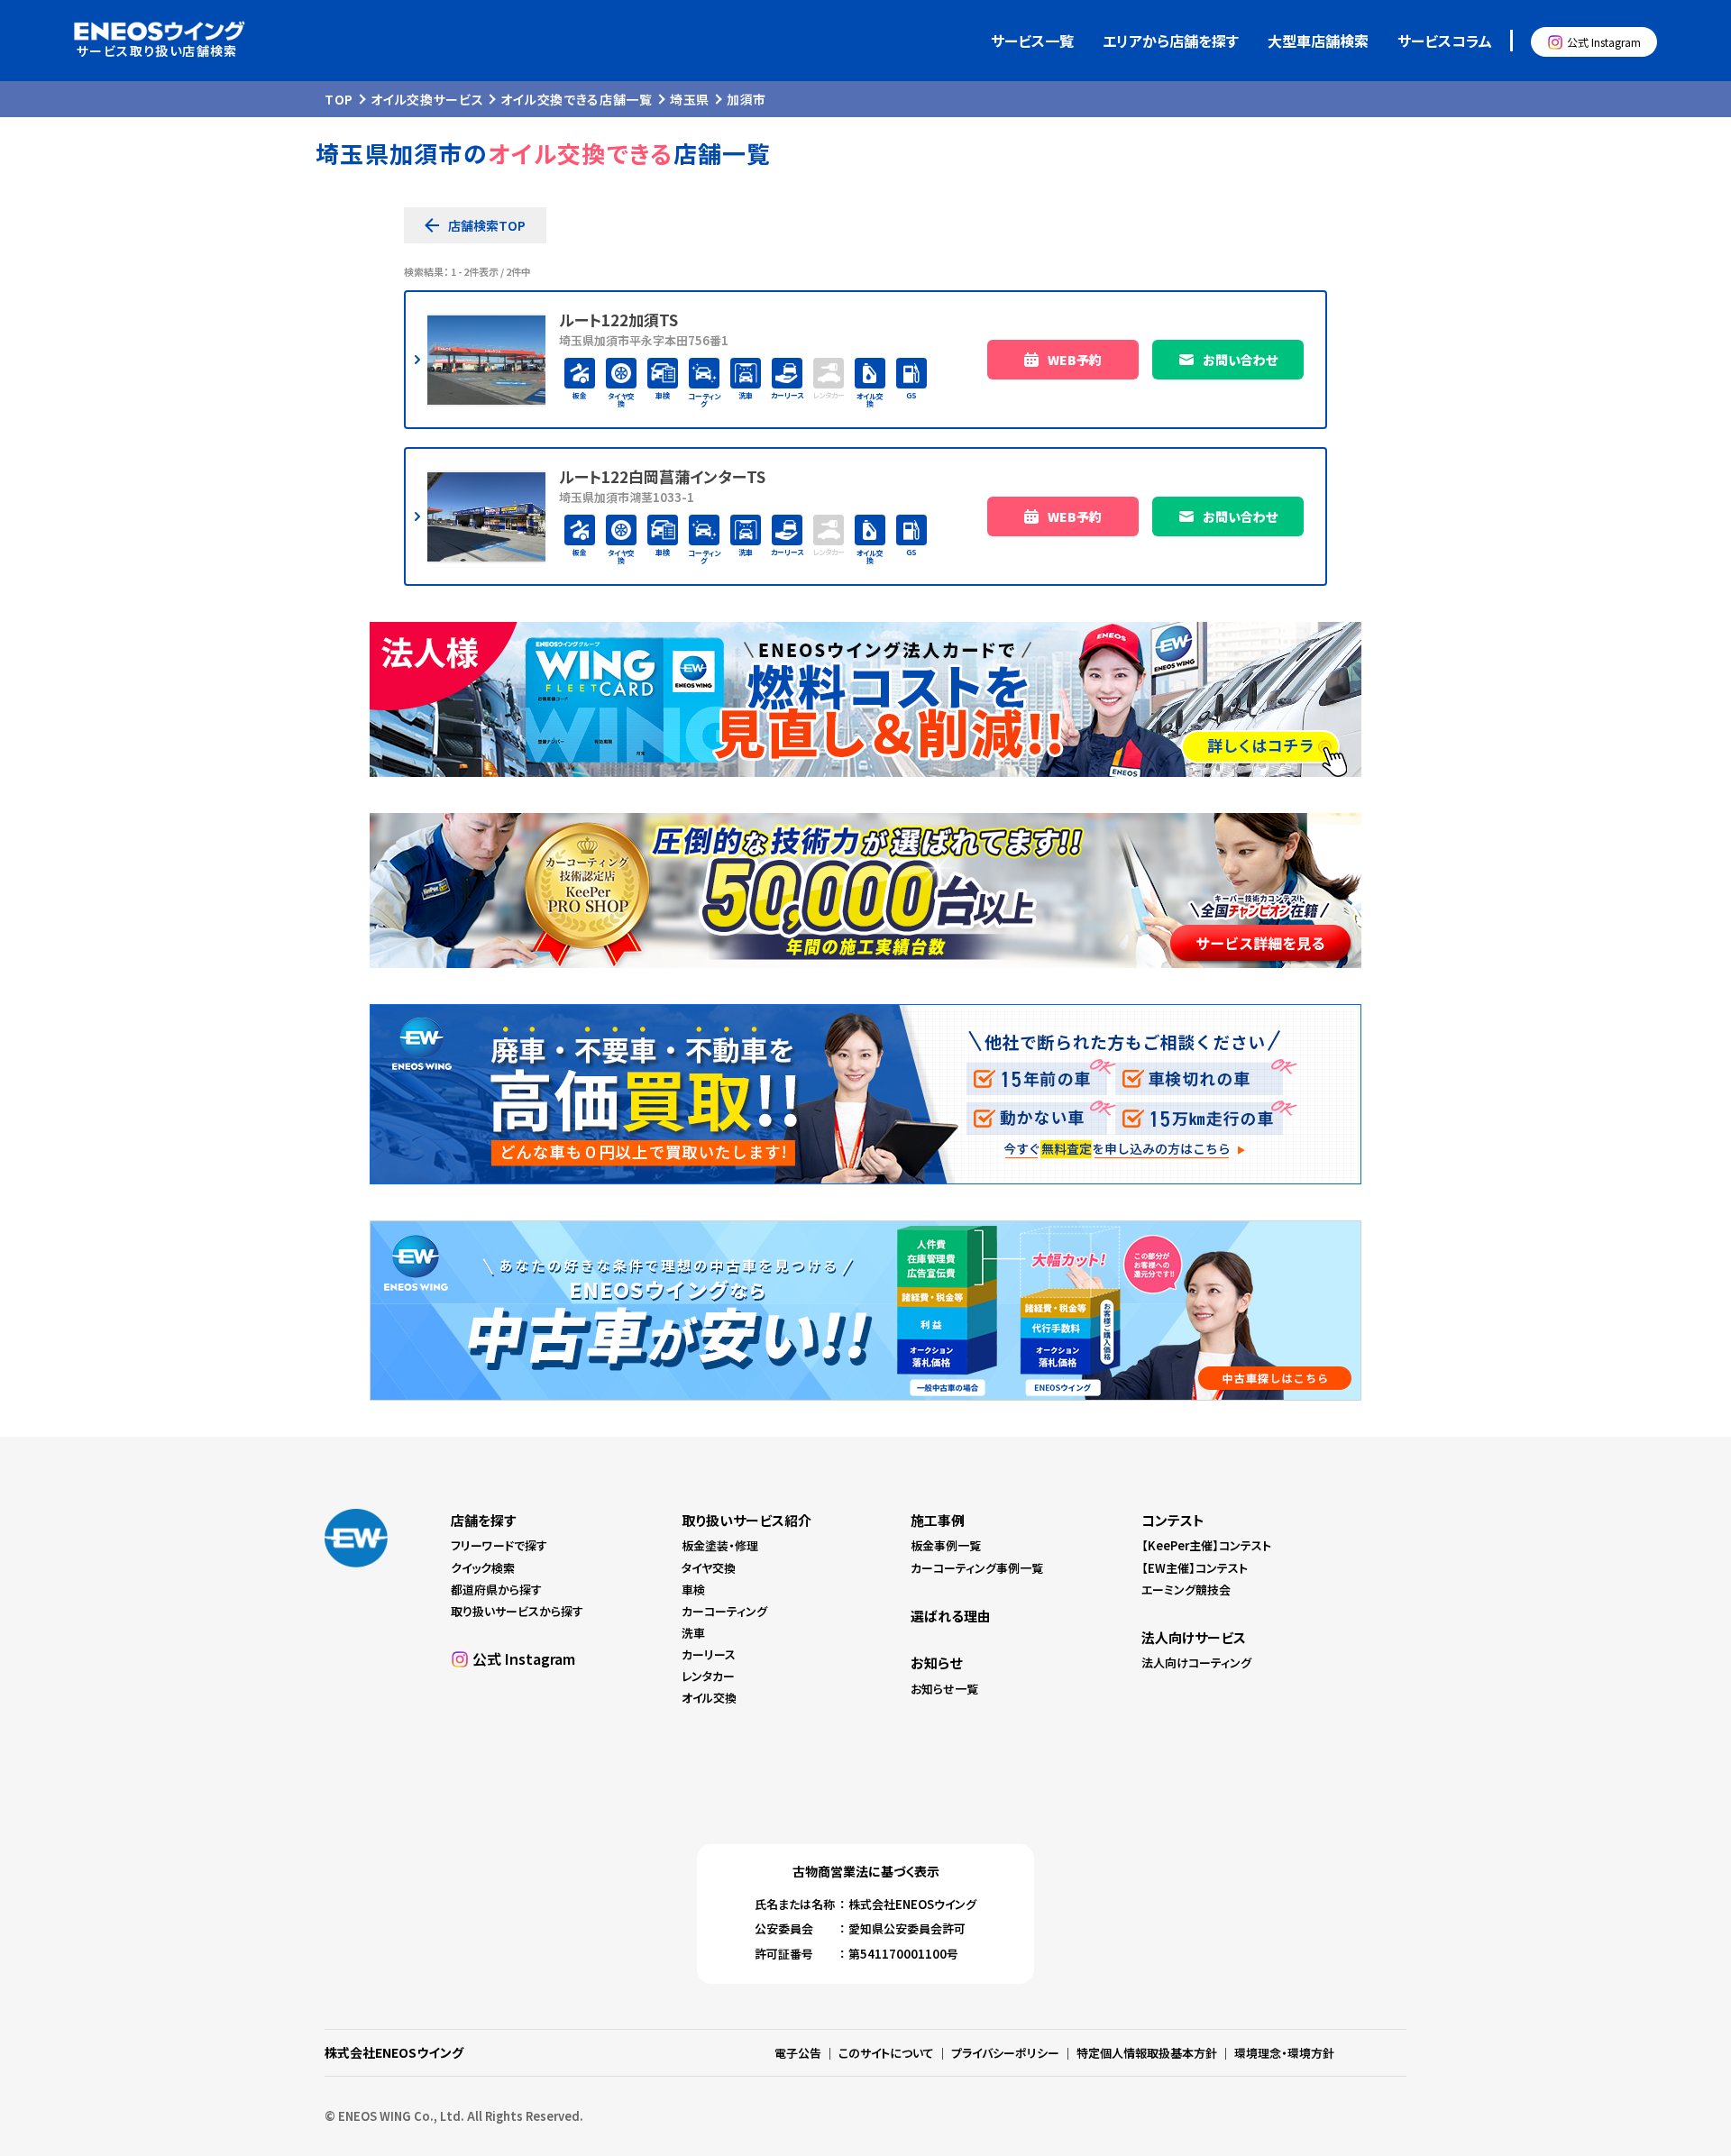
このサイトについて (886, 2053)
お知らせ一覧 (944, 1689)
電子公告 (798, 2053)
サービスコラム (1445, 41)
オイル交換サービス (427, 99)
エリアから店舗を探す (1171, 41)
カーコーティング (724, 1611)
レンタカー (708, 1676)
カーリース (709, 1654)
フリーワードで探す (499, 1545)
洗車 (693, 1633)
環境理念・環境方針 (1284, 2053)
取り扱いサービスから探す (517, 1611)
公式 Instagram (1604, 42)
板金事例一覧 (946, 1545)
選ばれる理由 (951, 1616)
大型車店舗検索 (1318, 41)
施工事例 (938, 1520)
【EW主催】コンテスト (1195, 1568)
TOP (339, 99)
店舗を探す (483, 1520)
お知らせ (936, 1663)
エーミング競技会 (1186, 1590)
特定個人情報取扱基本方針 (1147, 2053)
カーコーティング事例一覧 (977, 1568)
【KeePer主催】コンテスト (1206, 1545)
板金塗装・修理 (720, 1545)
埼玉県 (690, 99)
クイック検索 (483, 1568)
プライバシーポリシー (1005, 2053)
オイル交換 (709, 1698)
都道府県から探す (496, 1590)
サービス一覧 (1032, 41)
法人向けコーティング (1196, 1663)
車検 (693, 1590)
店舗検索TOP (487, 225)
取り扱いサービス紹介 (746, 1520)
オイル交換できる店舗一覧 (576, 99)
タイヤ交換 (709, 1568)
